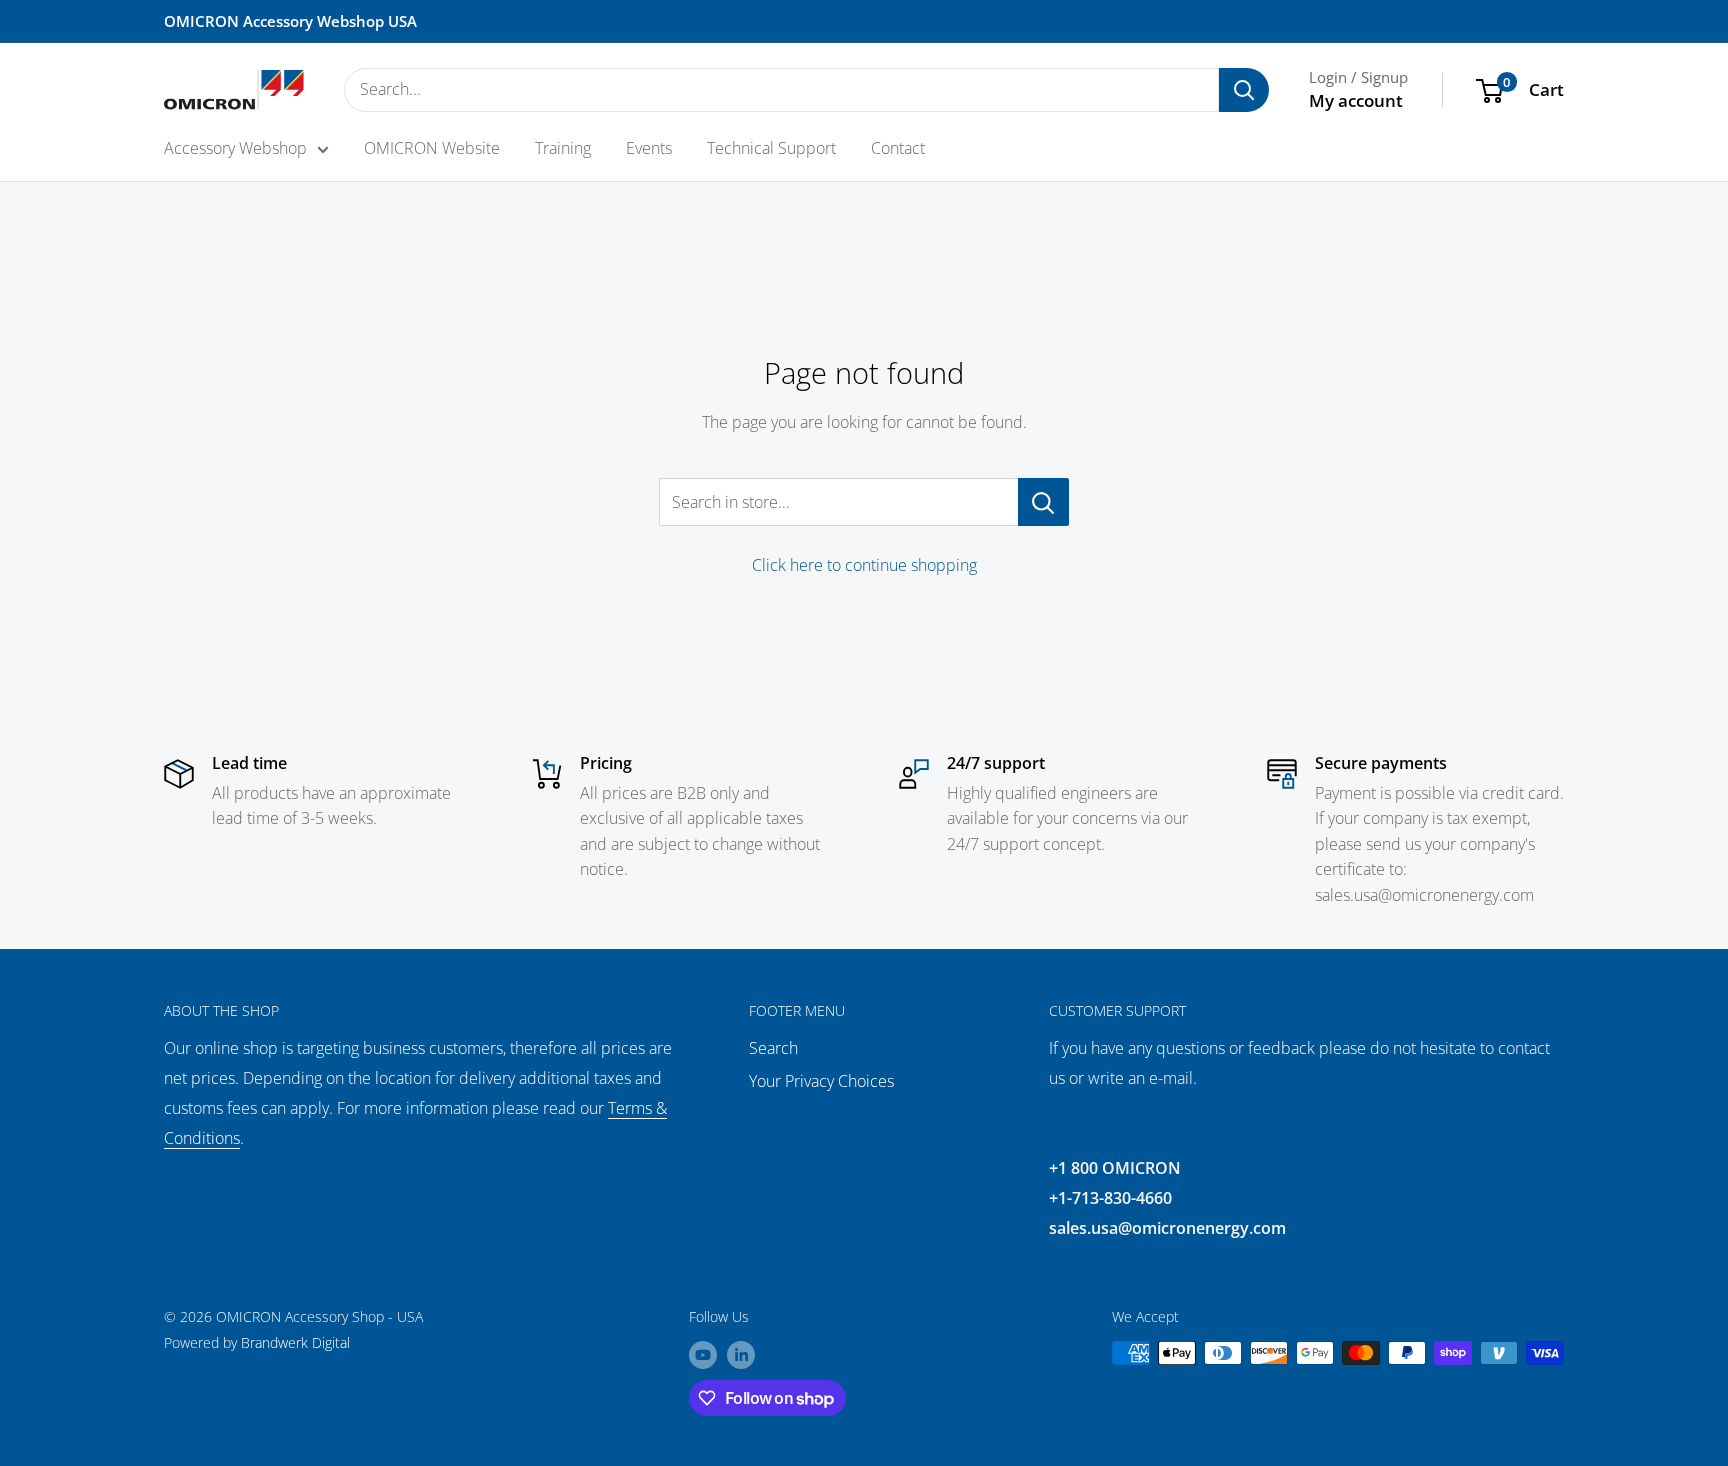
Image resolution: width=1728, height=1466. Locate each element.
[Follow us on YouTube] (703, 1355)
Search (773, 1048)
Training (563, 148)
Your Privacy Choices (821, 1081)
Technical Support (771, 148)
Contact (898, 148)
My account (1356, 100)
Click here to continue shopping (864, 565)
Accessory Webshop (235, 148)
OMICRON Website (432, 148)
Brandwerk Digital (295, 1342)
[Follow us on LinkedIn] (741, 1355)
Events (649, 148)
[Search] (1244, 90)
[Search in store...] (1043, 502)
